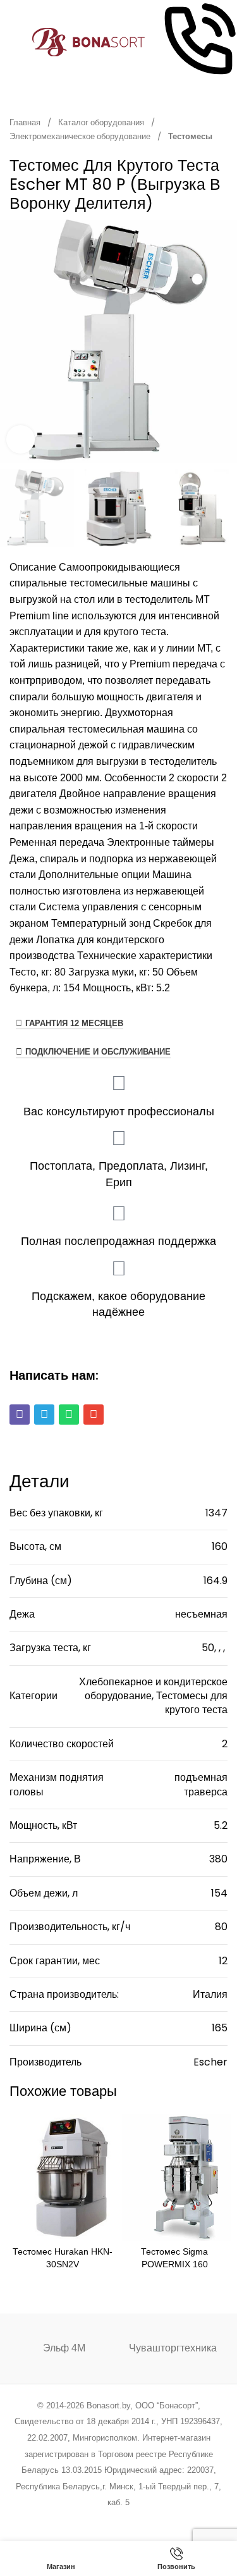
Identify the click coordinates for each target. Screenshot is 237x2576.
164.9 (216, 1581)
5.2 (221, 1825)
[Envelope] (94, 1415)
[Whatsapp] (69, 1415)
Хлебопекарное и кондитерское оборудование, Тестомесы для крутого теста (153, 1696)
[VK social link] (150, 2519)
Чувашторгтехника (173, 2348)
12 (223, 1961)
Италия (210, 1994)
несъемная (201, 1614)
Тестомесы (190, 136)
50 (208, 1648)
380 (218, 1859)
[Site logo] (89, 41)
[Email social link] (86, 2519)
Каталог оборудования (102, 122)
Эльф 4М (64, 2348)
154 (219, 1893)
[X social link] (70, 2519)
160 (220, 1546)
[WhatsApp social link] (134, 2519)
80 (221, 1927)
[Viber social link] (182, 2519)
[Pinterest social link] (103, 2519)
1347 (216, 1513)
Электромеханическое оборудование (81, 136)
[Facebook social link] (55, 2519)
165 (220, 2028)
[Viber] (20, 1415)
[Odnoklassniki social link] (118, 2519)
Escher (210, 2062)
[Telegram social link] (167, 2519)
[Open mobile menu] (15, 42)
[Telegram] (44, 1415)
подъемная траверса (201, 1784)
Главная (26, 122)
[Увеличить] (21, 439)
